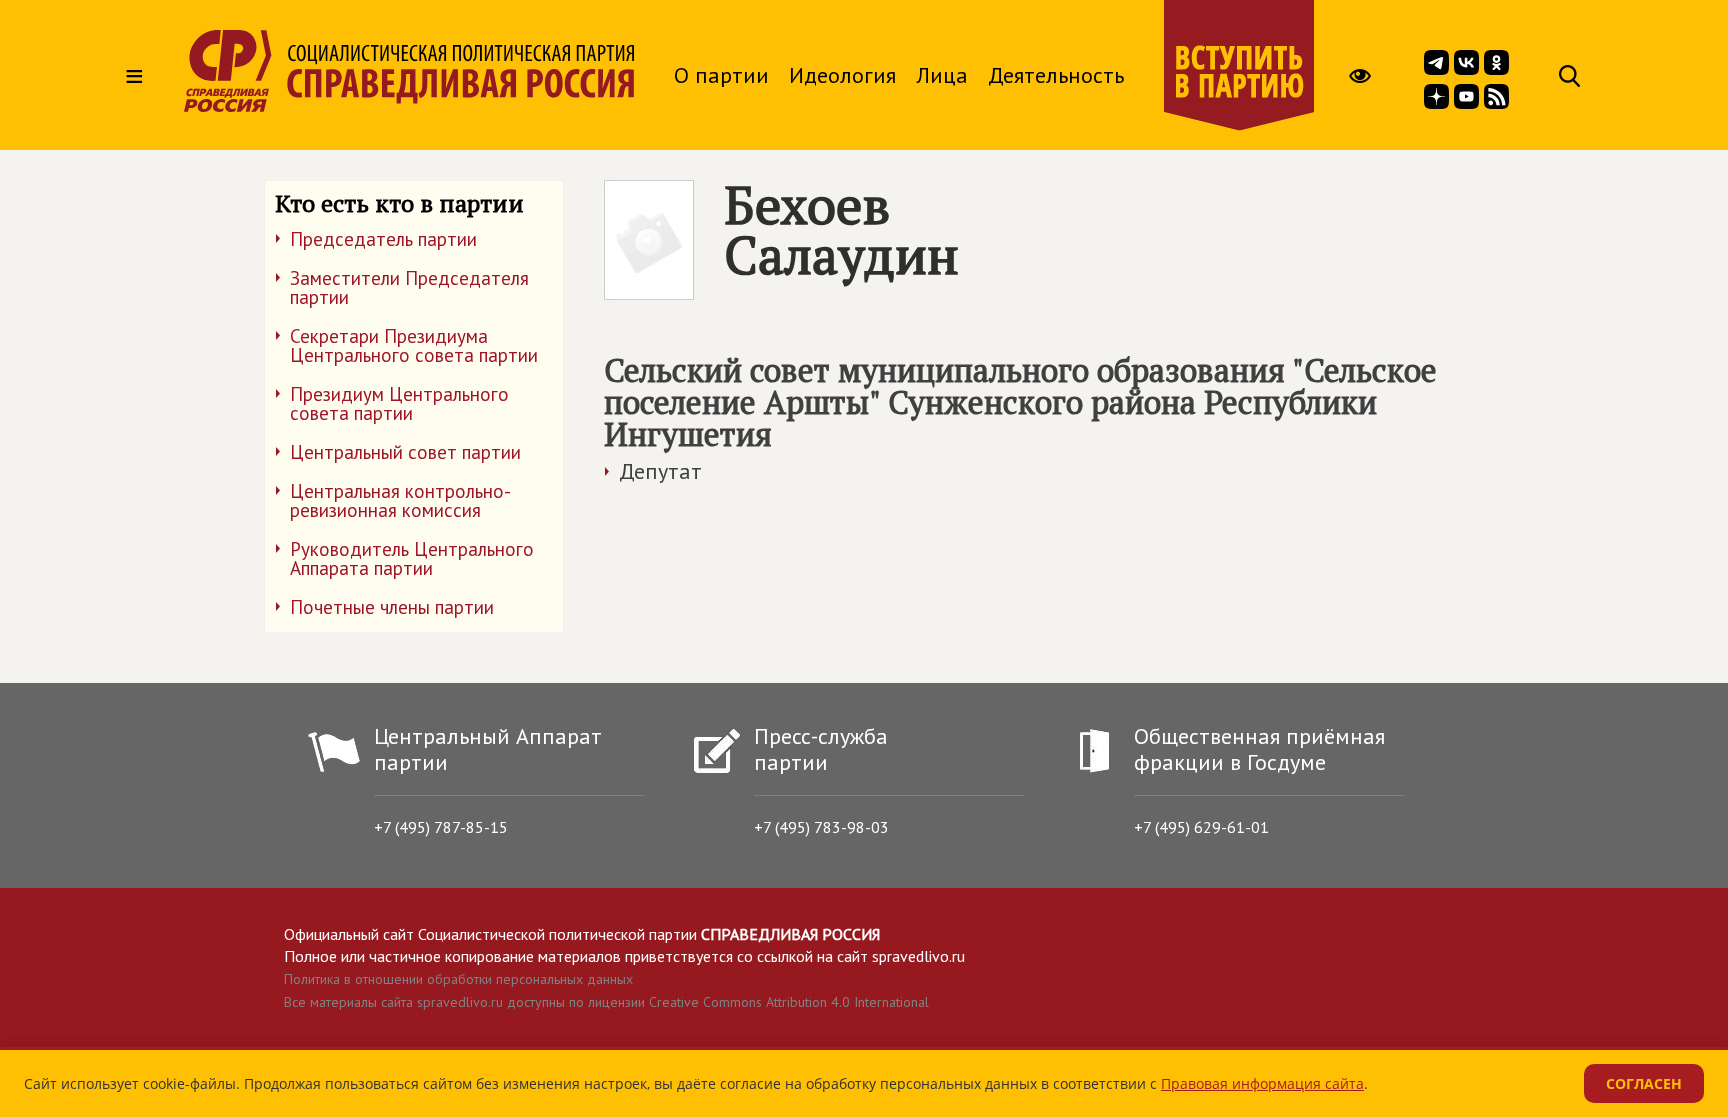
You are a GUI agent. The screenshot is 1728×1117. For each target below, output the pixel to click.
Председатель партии (383, 239)
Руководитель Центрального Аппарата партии (412, 558)
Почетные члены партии (392, 607)
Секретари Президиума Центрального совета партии (414, 345)
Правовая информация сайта (1262, 1083)
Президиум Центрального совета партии (399, 403)
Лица (942, 75)
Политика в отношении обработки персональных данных (458, 979)
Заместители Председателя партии (409, 287)
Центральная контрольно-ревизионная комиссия (400, 500)
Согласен (1644, 1083)
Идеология (842, 75)
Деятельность (1056, 75)
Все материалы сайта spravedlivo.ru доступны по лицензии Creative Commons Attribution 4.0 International (606, 1002)
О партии (721, 75)
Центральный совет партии (405, 452)
